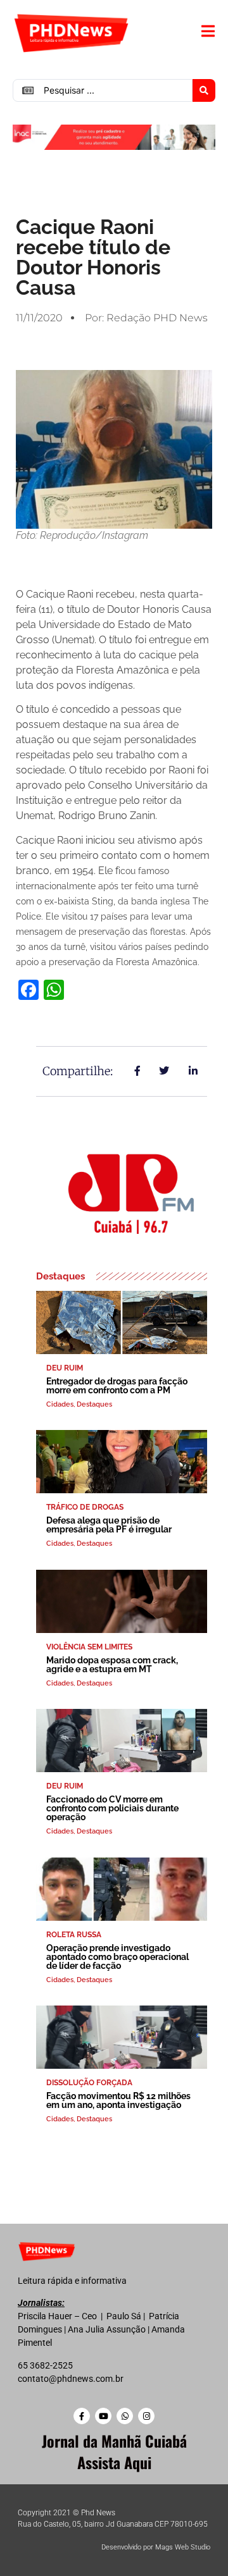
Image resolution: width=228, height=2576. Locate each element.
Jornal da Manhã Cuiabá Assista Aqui (114, 2451)
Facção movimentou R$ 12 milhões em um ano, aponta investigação (118, 2100)
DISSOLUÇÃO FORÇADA (89, 2083)
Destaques (94, 1404)
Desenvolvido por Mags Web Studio (156, 2547)
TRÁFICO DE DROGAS (85, 1507)
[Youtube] (103, 2416)
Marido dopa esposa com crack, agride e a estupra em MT (112, 1665)
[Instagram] (146, 2416)
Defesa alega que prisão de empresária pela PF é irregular (109, 1525)
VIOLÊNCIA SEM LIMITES (89, 1647)
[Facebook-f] (82, 2416)
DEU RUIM (65, 1368)
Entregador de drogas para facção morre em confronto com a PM (117, 1386)
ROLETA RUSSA (74, 1935)
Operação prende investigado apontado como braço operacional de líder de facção (117, 1957)
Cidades (60, 1404)
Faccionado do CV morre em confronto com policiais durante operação (112, 1808)
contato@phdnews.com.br (71, 2379)
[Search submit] (204, 90)
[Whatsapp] (125, 2416)
